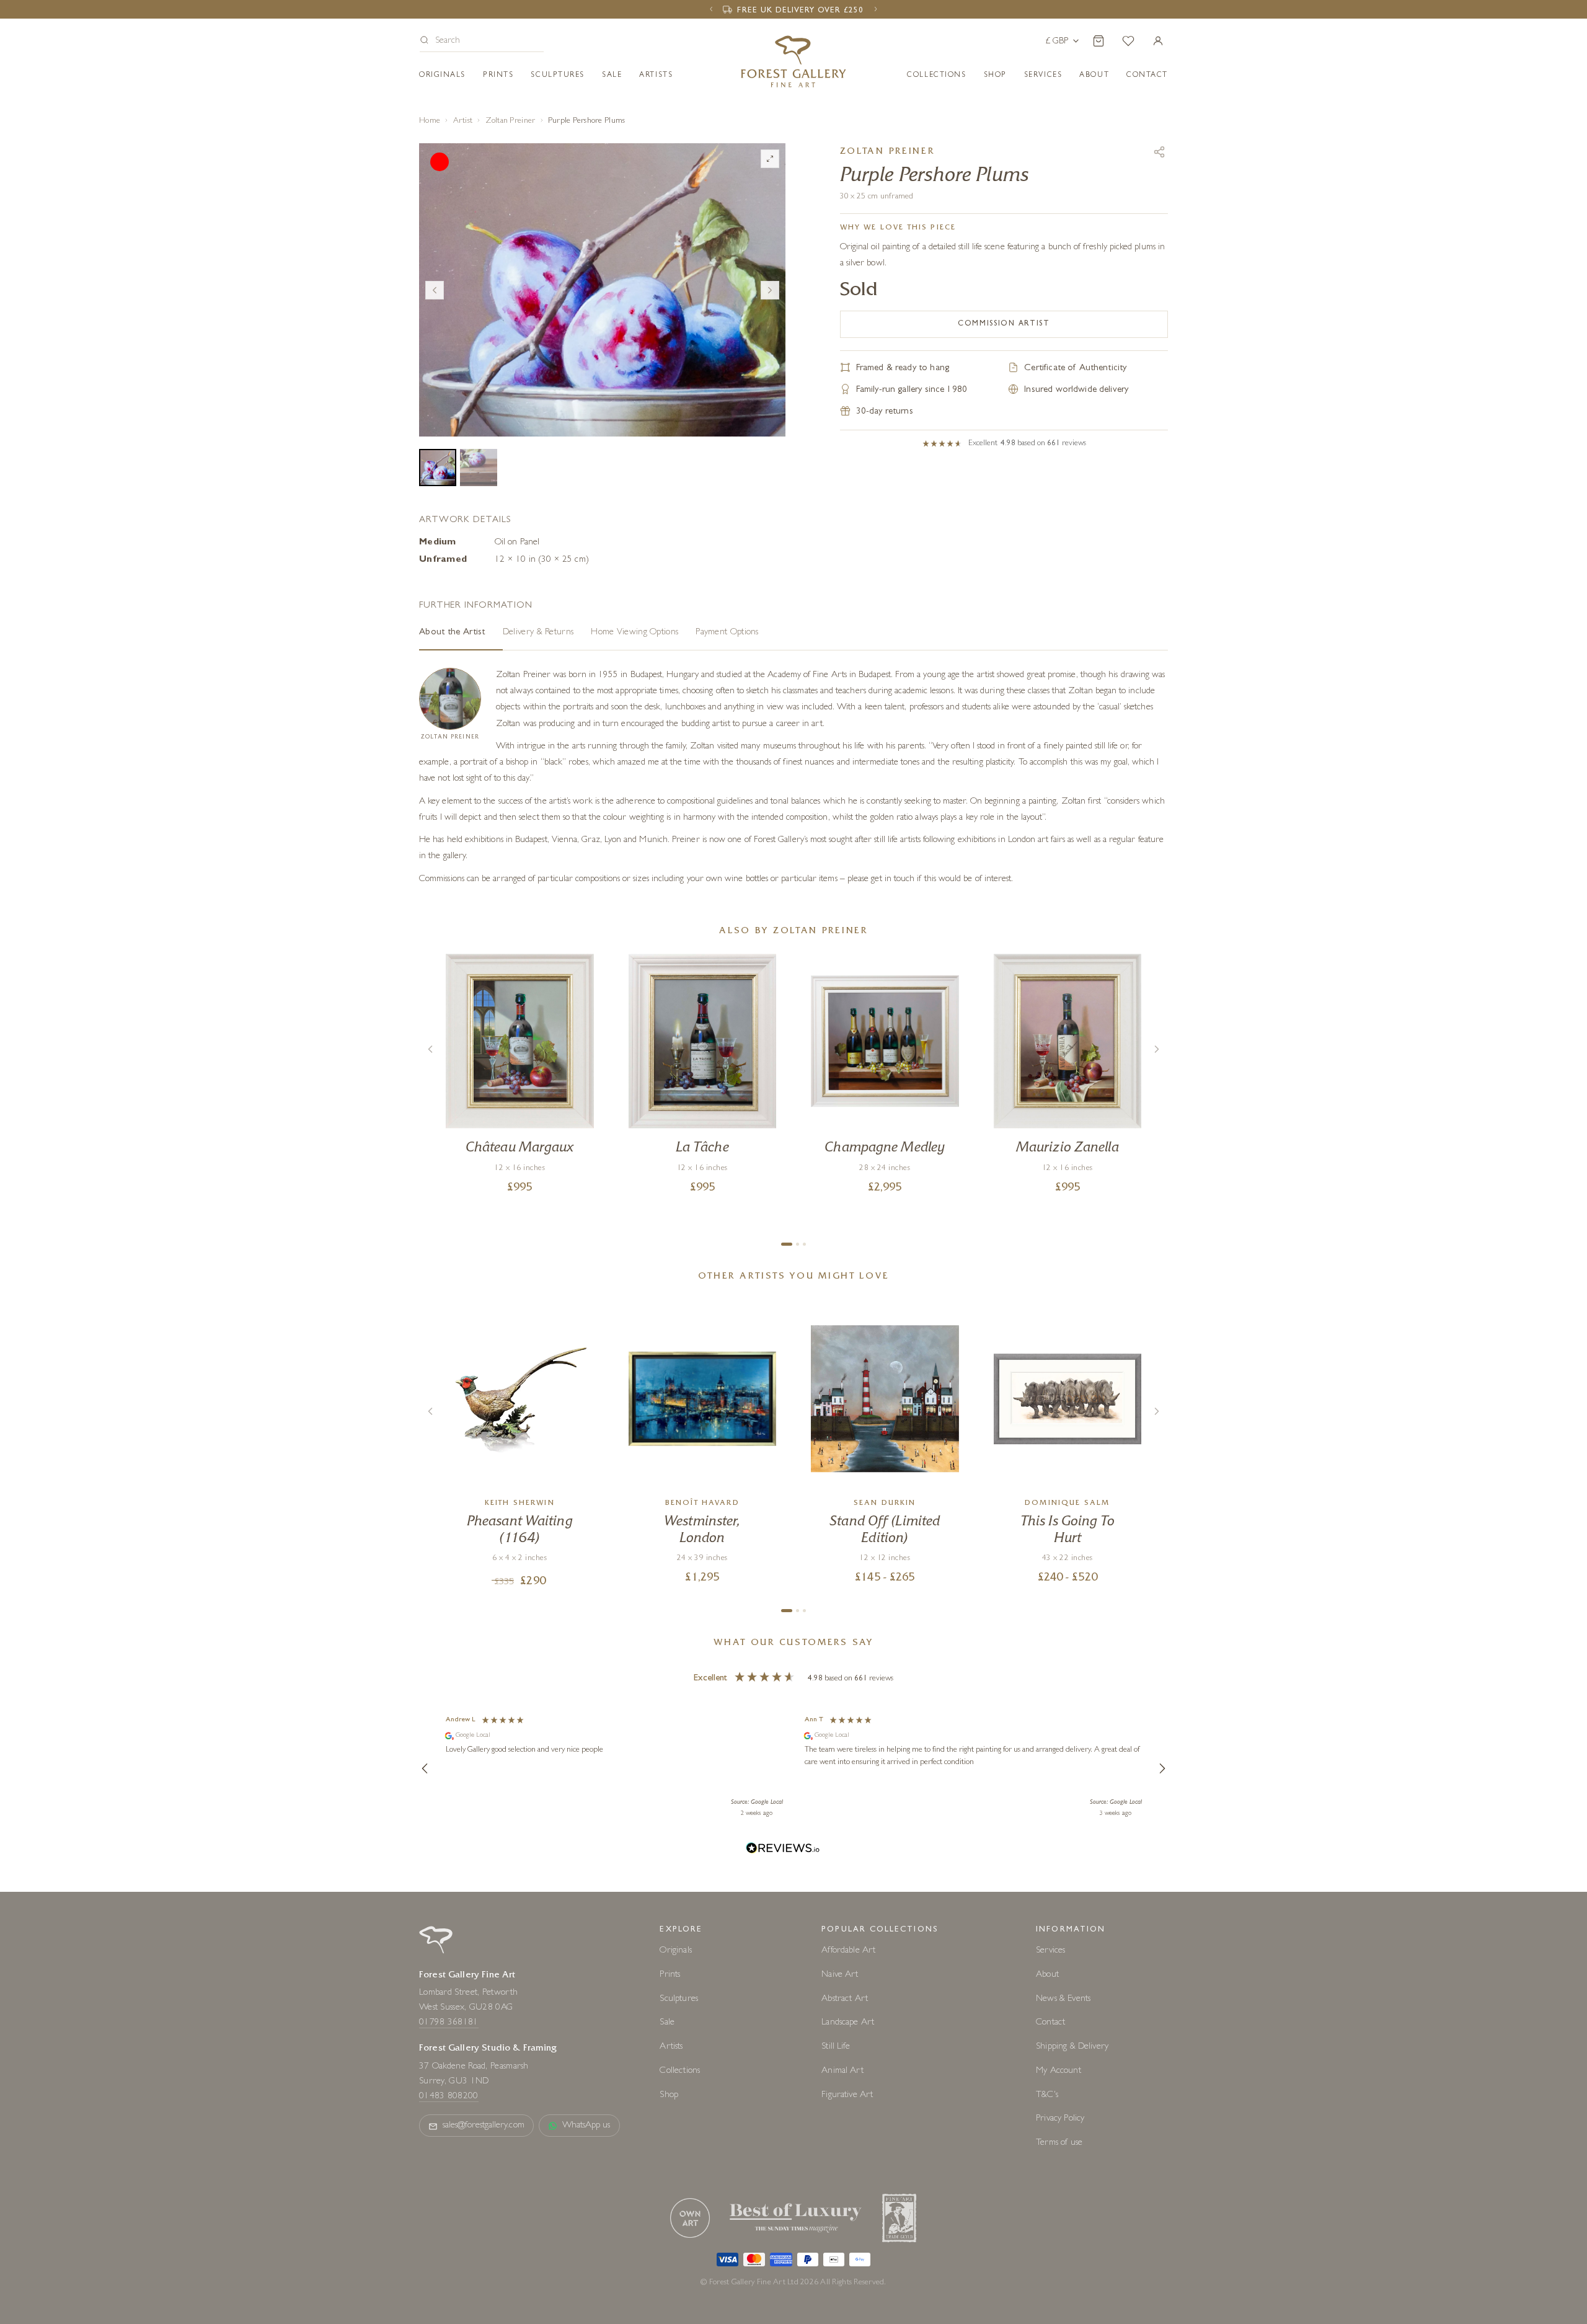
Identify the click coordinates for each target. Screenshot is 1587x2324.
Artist (463, 121)
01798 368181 (449, 2023)
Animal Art (842, 2071)
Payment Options (727, 633)
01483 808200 (449, 2097)
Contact (1050, 2023)
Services (1050, 1951)
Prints (498, 76)
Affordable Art (848, 1951)
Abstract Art (845, 1999)
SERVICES (1043, 76)
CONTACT (1147, 76)
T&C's (1047, 2096)
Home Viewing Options (634, 633)
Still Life (836, 2047)
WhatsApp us (586, 2126)
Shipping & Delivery (1072, 2047)
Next (770, 290)
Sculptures (558, 76)
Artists (656, 76)
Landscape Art (848, 2023)
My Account (1059, 2071)
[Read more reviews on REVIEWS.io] (783, 1850)
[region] (793, 1768)
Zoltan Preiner (511, 121)
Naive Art (840, 1975)
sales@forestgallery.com (484, 2126)
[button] (482, 42)
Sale (612, 76)
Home (430, 121)
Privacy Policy (1060, 2119)
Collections (936, 76)
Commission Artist (1004, 324)
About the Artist (452, 633)
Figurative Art (847, 2096)
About (1094, 76)
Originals (442, 76)
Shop (995, 76)
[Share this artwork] (1159, 152)
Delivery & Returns (538, 633)
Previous (435, 290)
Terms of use (1059, 2143)
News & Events (1063, 1999)
